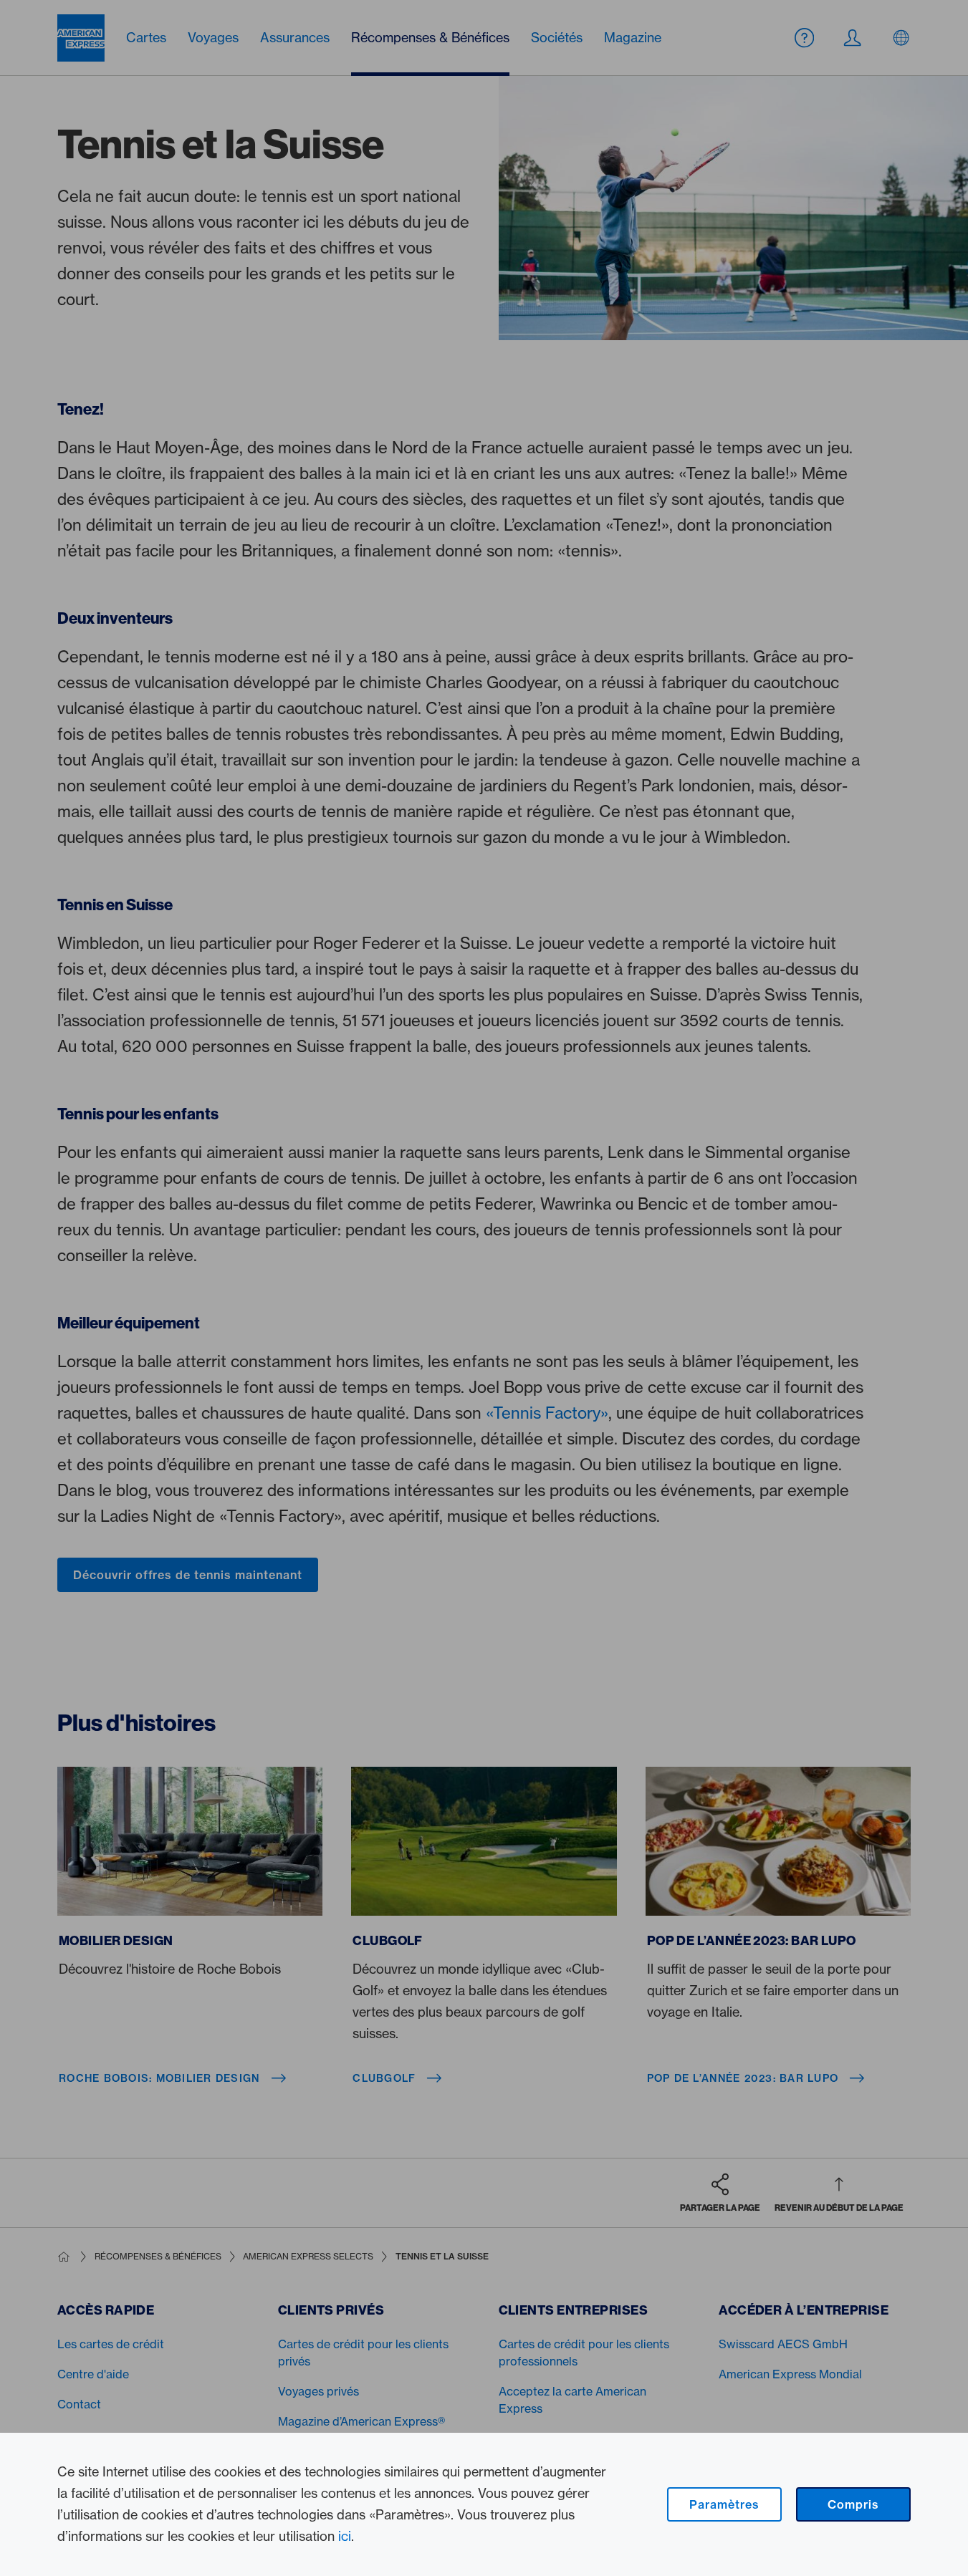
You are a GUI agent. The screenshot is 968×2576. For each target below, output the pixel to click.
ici (345, 2536)
